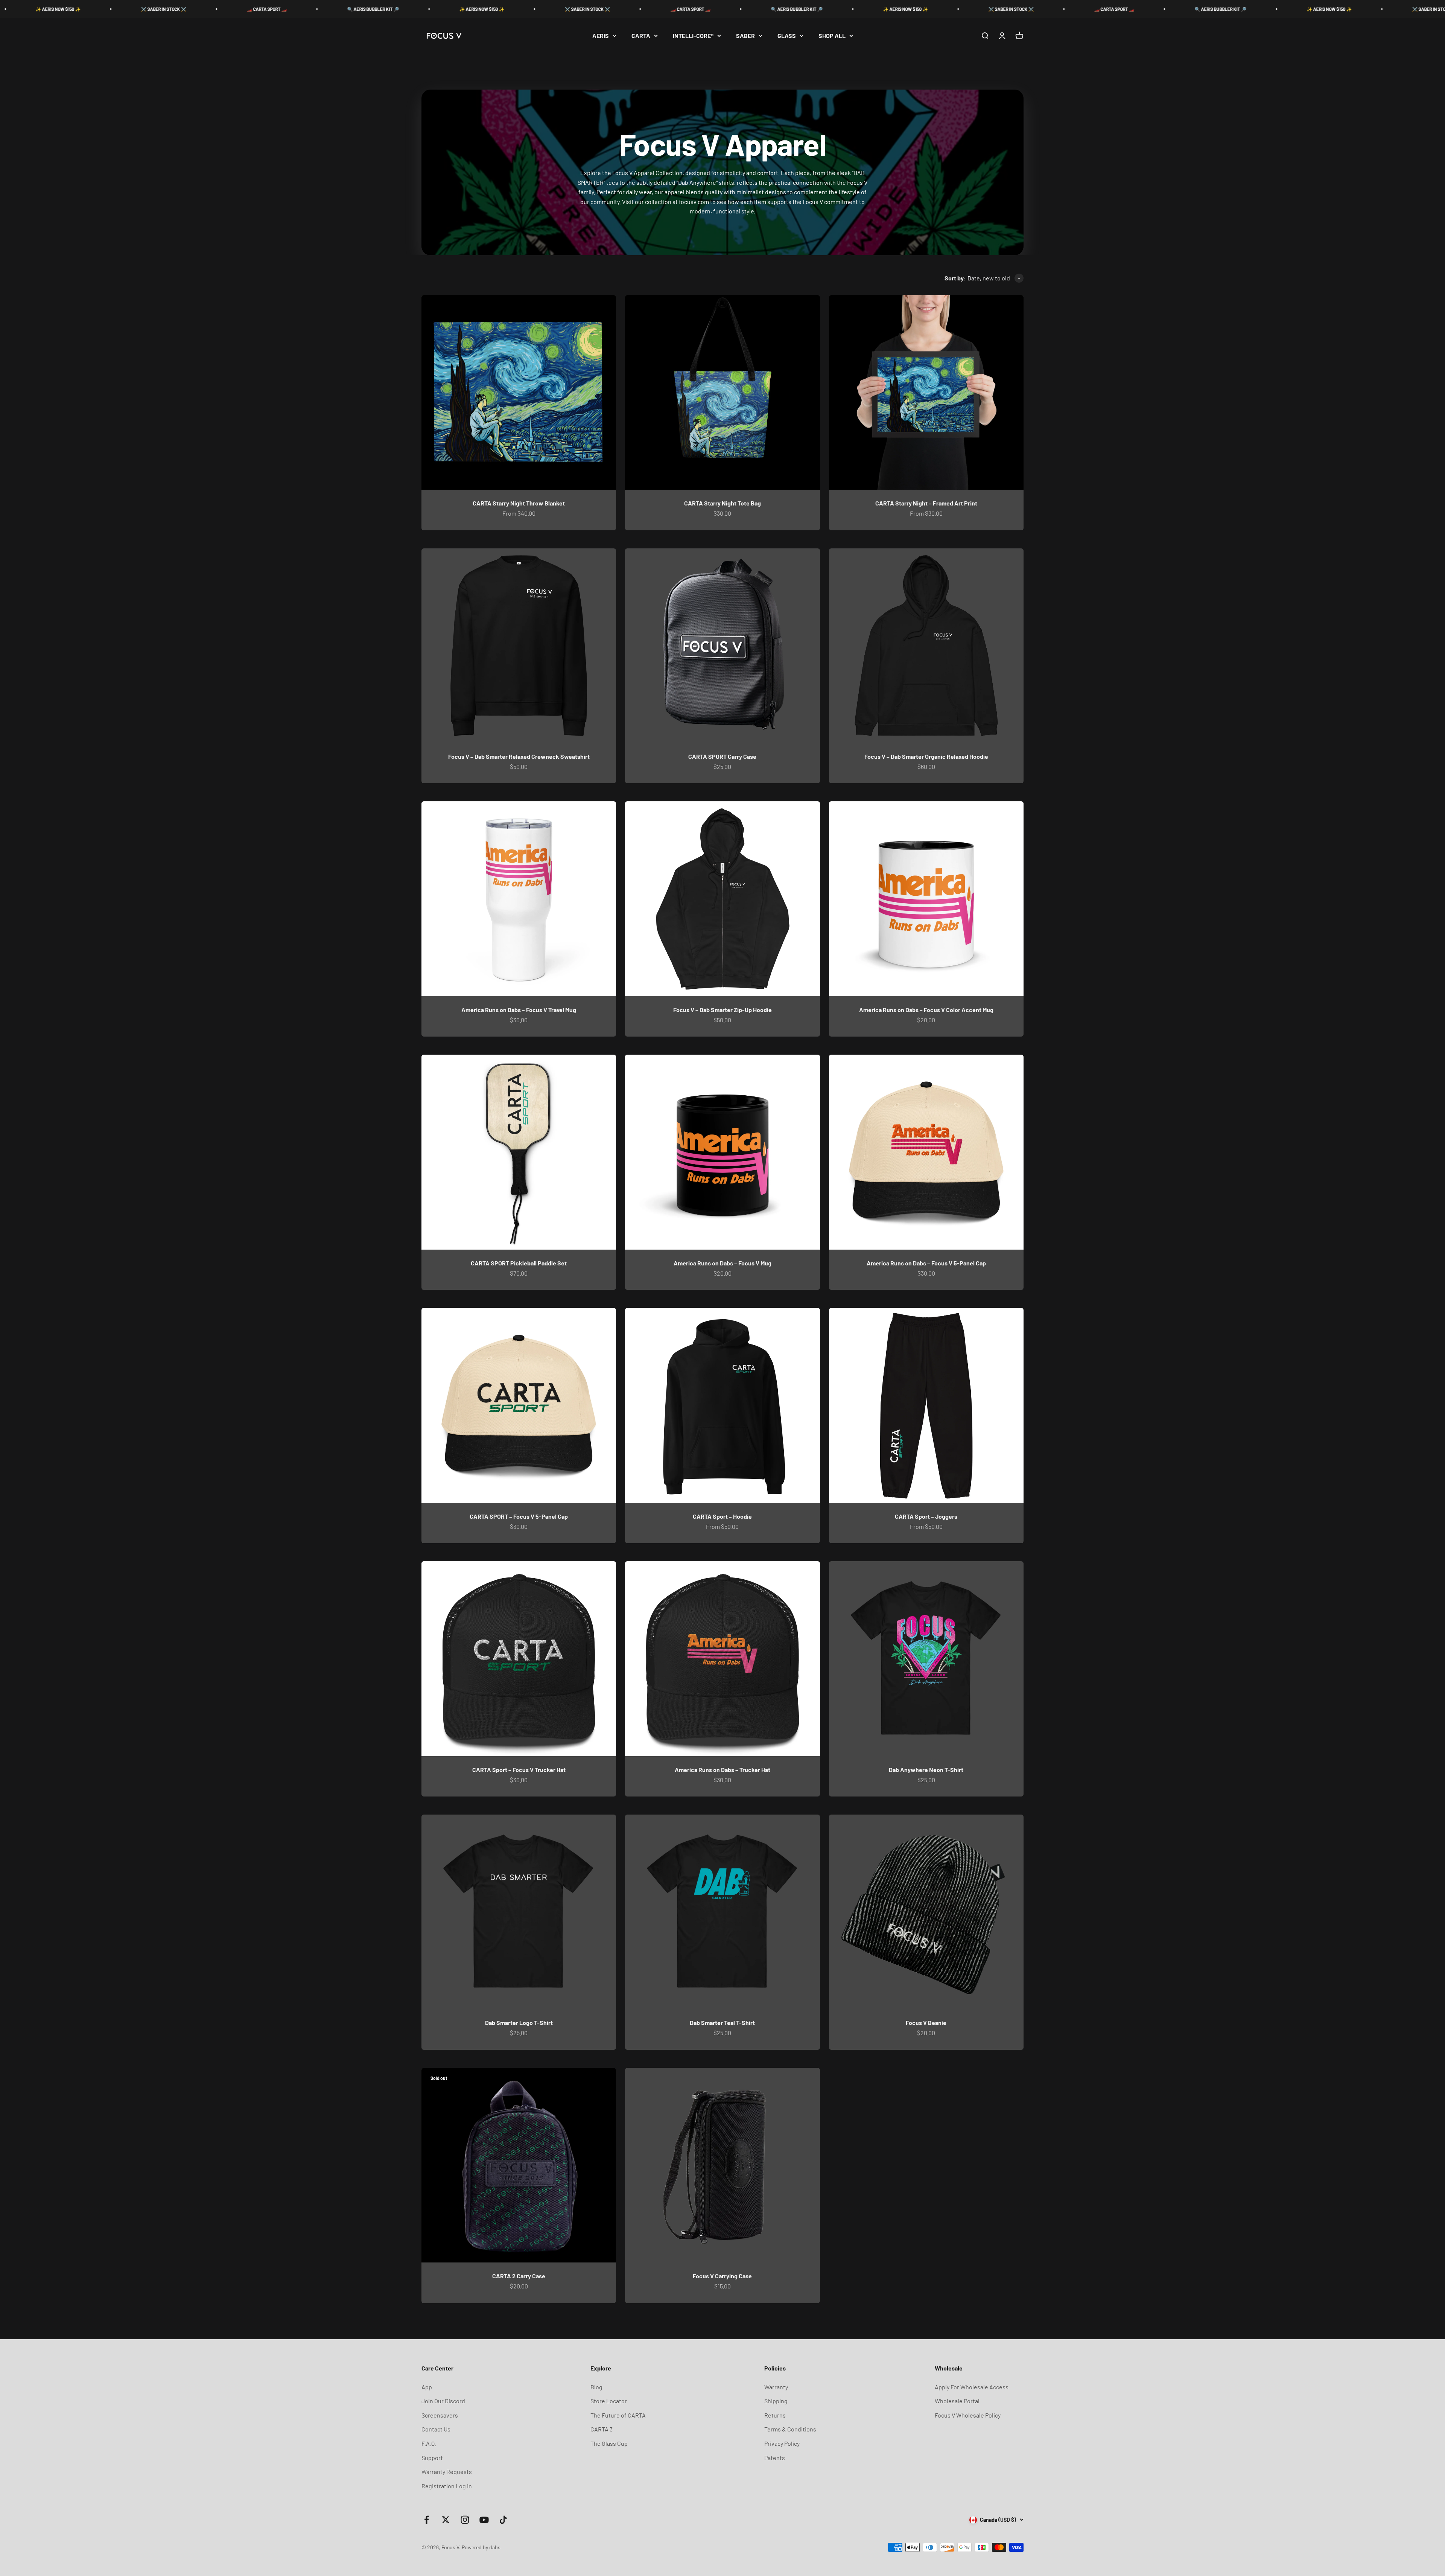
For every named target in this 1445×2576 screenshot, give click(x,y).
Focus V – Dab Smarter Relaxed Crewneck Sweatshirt (519, 756)
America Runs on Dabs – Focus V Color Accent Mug (926, 1010)
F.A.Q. (429, 2443)
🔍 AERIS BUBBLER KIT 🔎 (279, 9)
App (427, 2387)
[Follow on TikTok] (503, 2520)
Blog (596, 2387)
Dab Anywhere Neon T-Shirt (926, 1770)
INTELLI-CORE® (693, 36)
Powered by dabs (481, 2547)
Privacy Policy (782, 2443)
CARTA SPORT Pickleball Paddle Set (519, 1263)
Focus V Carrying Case (722, 2276)
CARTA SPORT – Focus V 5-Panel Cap (519, 1516)
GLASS (787, 36)
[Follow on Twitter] (446, 2520)
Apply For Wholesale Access (972, 2387)
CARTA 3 (602, 2429)
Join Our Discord (443, 2401)
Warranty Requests (447, 2472)
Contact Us (436, 2429)
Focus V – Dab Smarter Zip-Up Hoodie (722, 1010)
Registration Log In (447, 2486)
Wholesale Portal (957, 2401)
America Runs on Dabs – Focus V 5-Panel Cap (926, 1263)
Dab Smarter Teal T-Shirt (722, 2023)
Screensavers (440, 2415)
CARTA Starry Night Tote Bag (722, 503)
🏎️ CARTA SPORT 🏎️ (173, 9)
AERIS (601, 36)
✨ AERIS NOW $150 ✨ (388, 9)
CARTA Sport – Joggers (926, 1516)
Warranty (776, 2387)
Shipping (776, 2401)
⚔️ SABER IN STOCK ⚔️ (69, 9)
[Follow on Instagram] (465, 2520)
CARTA (641, 36)
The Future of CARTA (618, 2415)
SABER (745, 36)
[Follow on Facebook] (427, 2520)
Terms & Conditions (790, 2429)
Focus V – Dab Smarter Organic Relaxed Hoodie (926, 756)
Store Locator (609, 2401)
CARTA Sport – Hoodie (722, 1516)
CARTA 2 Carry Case (519, 2276)
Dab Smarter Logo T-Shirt (519, 2023)
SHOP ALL (832, 36)
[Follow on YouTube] (484, 2520)
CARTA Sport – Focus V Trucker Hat (519, 1770)
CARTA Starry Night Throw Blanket (519, 503)
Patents (775, 2458)
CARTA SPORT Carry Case (722, 756)
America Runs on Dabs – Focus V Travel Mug (519, 1010)
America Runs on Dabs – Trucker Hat (722, 1770)
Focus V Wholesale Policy (968, 2415)
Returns (775, 2415)
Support (432, 2458)
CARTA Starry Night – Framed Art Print (926, 503)
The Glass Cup (609, 2443)
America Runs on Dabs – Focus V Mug (722, 1263)
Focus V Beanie (926, 2023)
